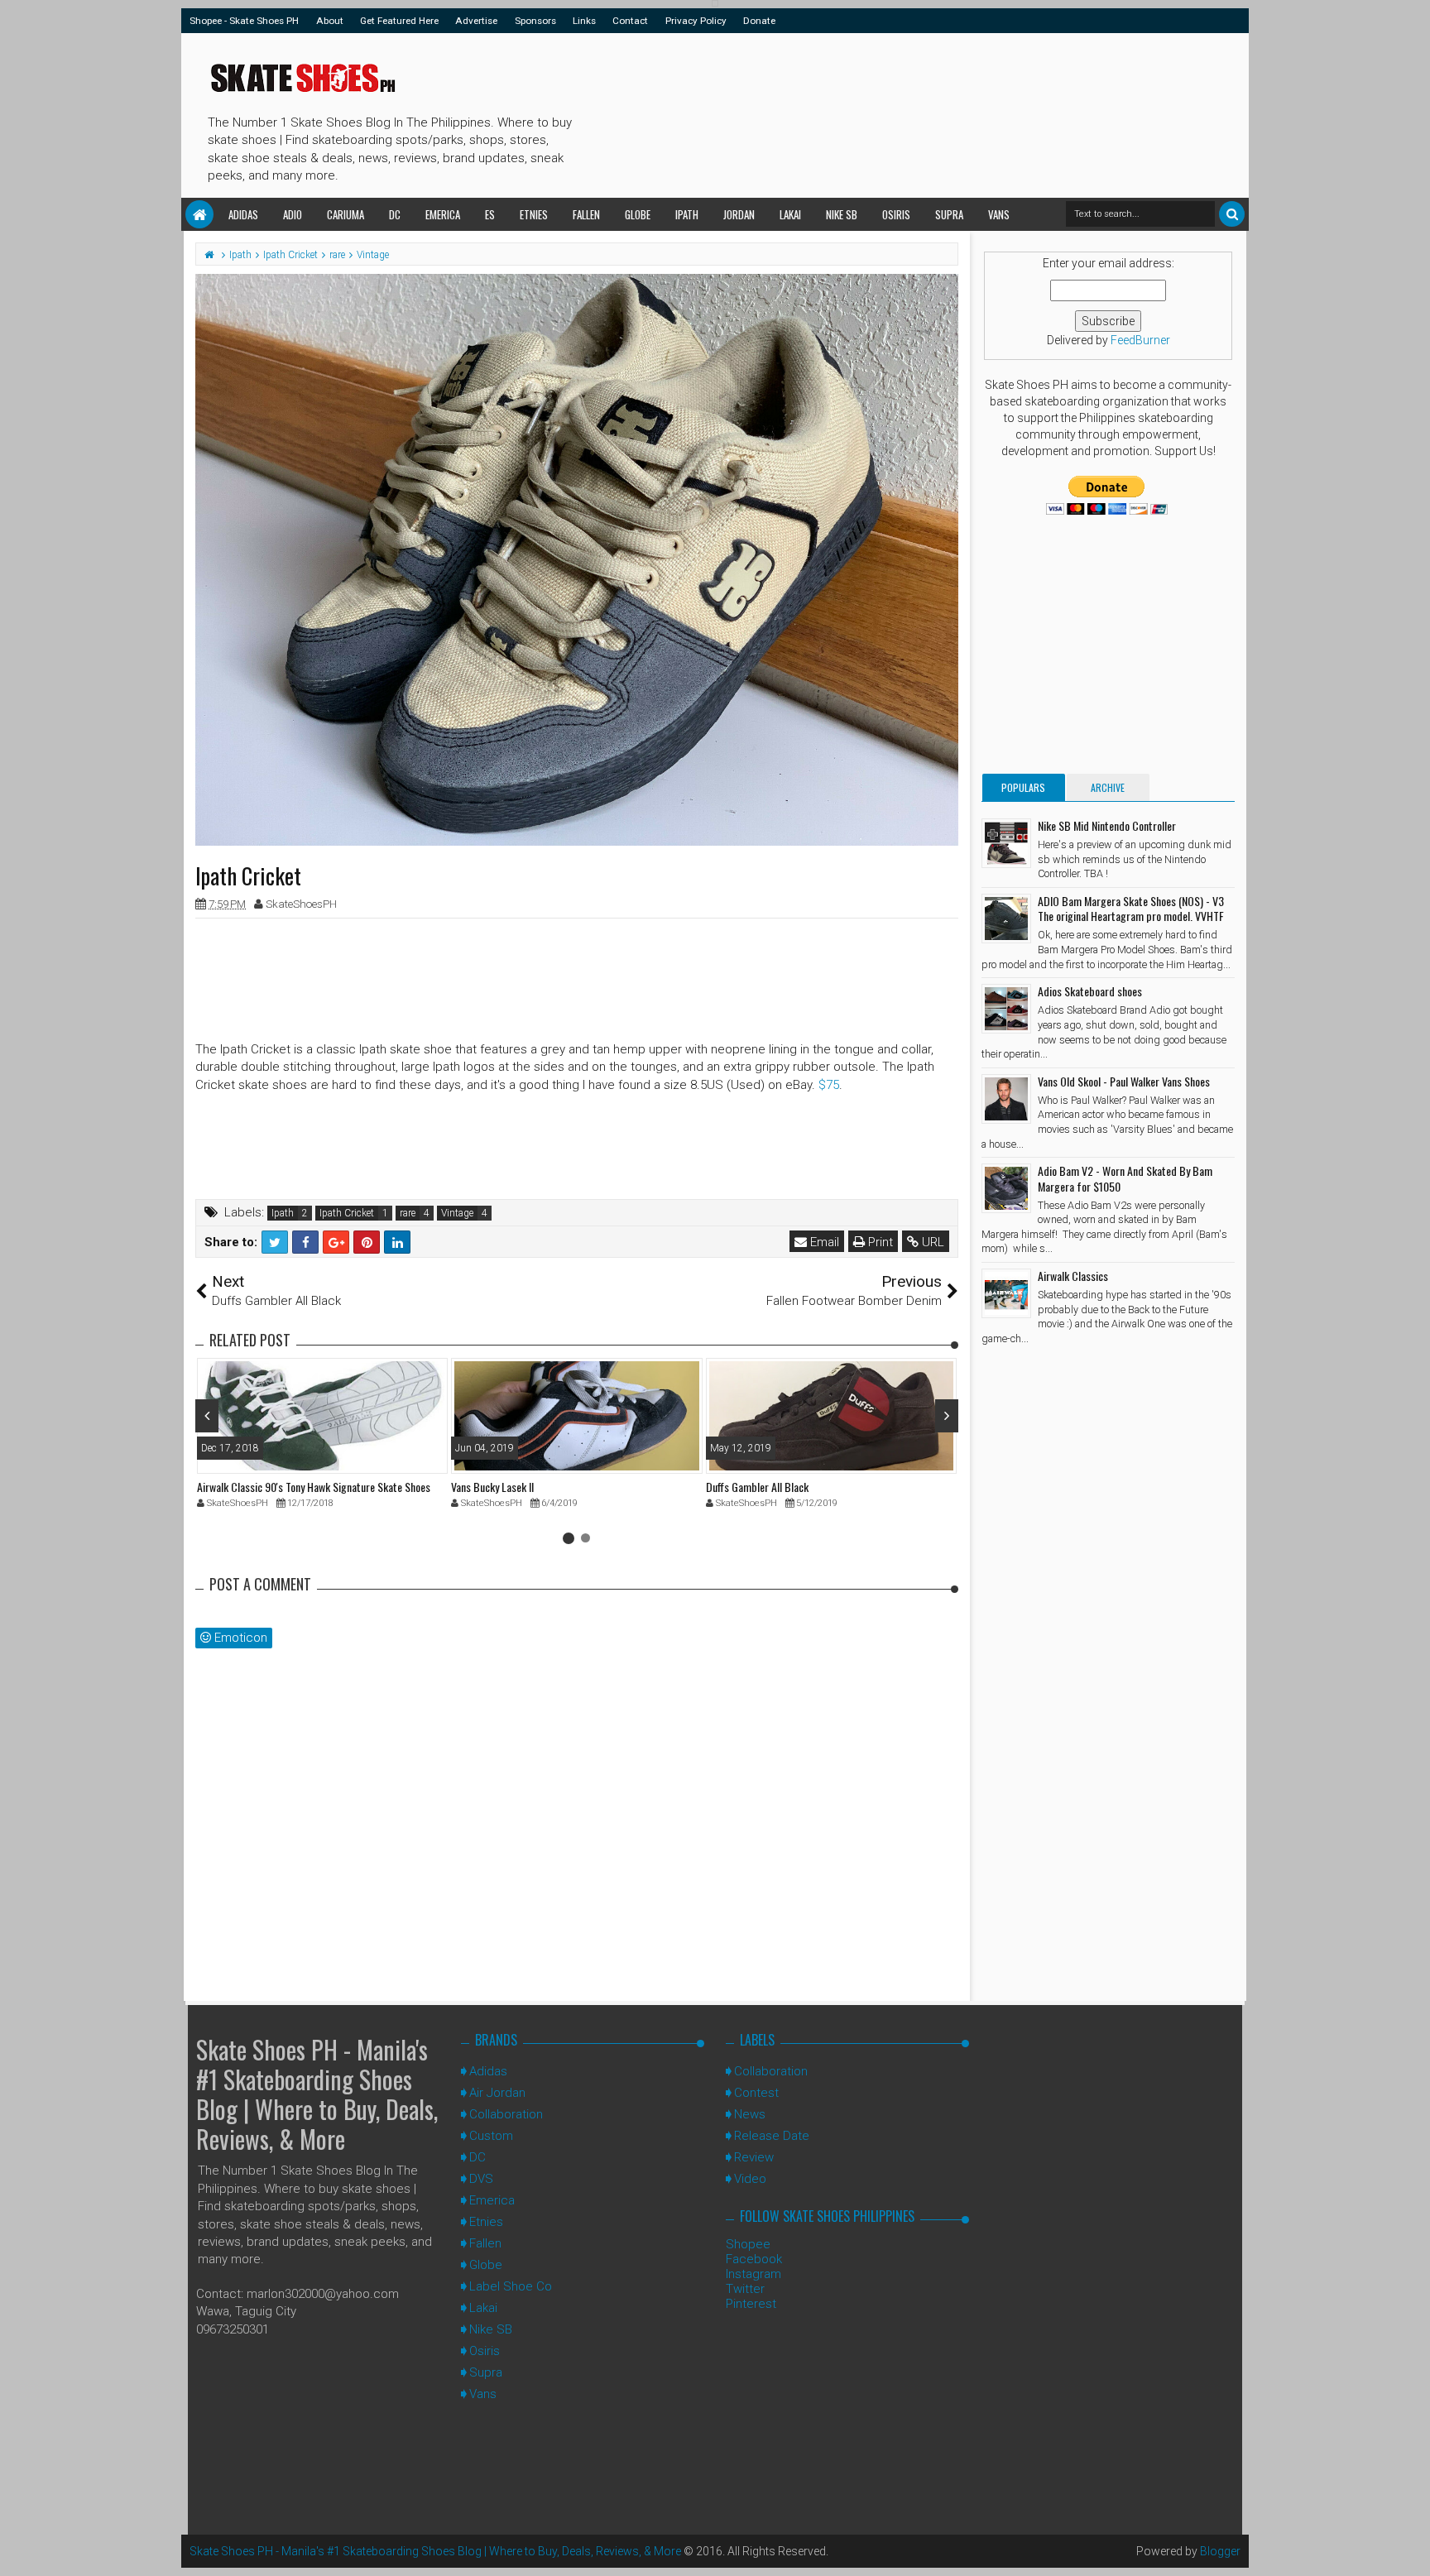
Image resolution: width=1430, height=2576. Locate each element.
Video (750, 2179)
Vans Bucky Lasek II (492, 1487)
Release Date (772, 2136)
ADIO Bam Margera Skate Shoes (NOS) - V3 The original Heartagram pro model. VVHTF (1131, 908)
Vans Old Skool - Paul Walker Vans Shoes (1124, 1081)
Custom (491, 2136)
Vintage (457, 1213)
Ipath (687, 214)
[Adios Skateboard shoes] (1006, 1009)
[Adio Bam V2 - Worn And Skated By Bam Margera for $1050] (1006, 1188)
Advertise (476, 21)
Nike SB (842, 214)
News (750, 2114)
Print (879, 1242)
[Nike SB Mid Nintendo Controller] (1006, 843)
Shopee (748, 2244)
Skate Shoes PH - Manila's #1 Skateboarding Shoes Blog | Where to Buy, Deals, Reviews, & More (317, 2094)
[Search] (1232, 214)
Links (584, 21)
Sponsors (535, 21)
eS (490, 214)
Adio (293, 214)
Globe (638, 214)
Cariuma (346, 214)
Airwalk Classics (1073, 1276)
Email (823, 1242)
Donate (759, 21)
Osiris (896, 214)
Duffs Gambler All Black (757, 1487)
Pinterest (751, 2304)
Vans (999, 214)
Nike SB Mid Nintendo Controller (1107, 825)
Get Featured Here (399, 21)
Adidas (243, 214)
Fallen (586, 214)
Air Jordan (497, 2093)
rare (408, 1213)
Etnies (534, 214)
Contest (756, 2093)
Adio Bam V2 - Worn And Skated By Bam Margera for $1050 (1125, 1178)
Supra (949, 214)
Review (754, 2157)
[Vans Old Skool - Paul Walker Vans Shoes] (1006, 1099)
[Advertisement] (880, 113)
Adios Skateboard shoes (1090, 991)
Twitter (745, 2289)
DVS (481, 2179)
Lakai (790, 214)
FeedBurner (1140, 340)
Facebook (754, 2259)
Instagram (753, 2274)
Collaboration (506, 2114)
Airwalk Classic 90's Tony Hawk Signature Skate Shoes (314, 1487)
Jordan (739, 214)
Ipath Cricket (347, 1213)
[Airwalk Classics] (1006, 1293)
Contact (630, 21)
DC (395, 214)
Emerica (443, 214)
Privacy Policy (696, 21)
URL (931, 1242)
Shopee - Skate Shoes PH (244, 21)
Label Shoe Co (511, 2286)
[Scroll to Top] (1409, 2547)
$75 (829, 1085)
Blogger (1220, 2551)
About (330, 21)
